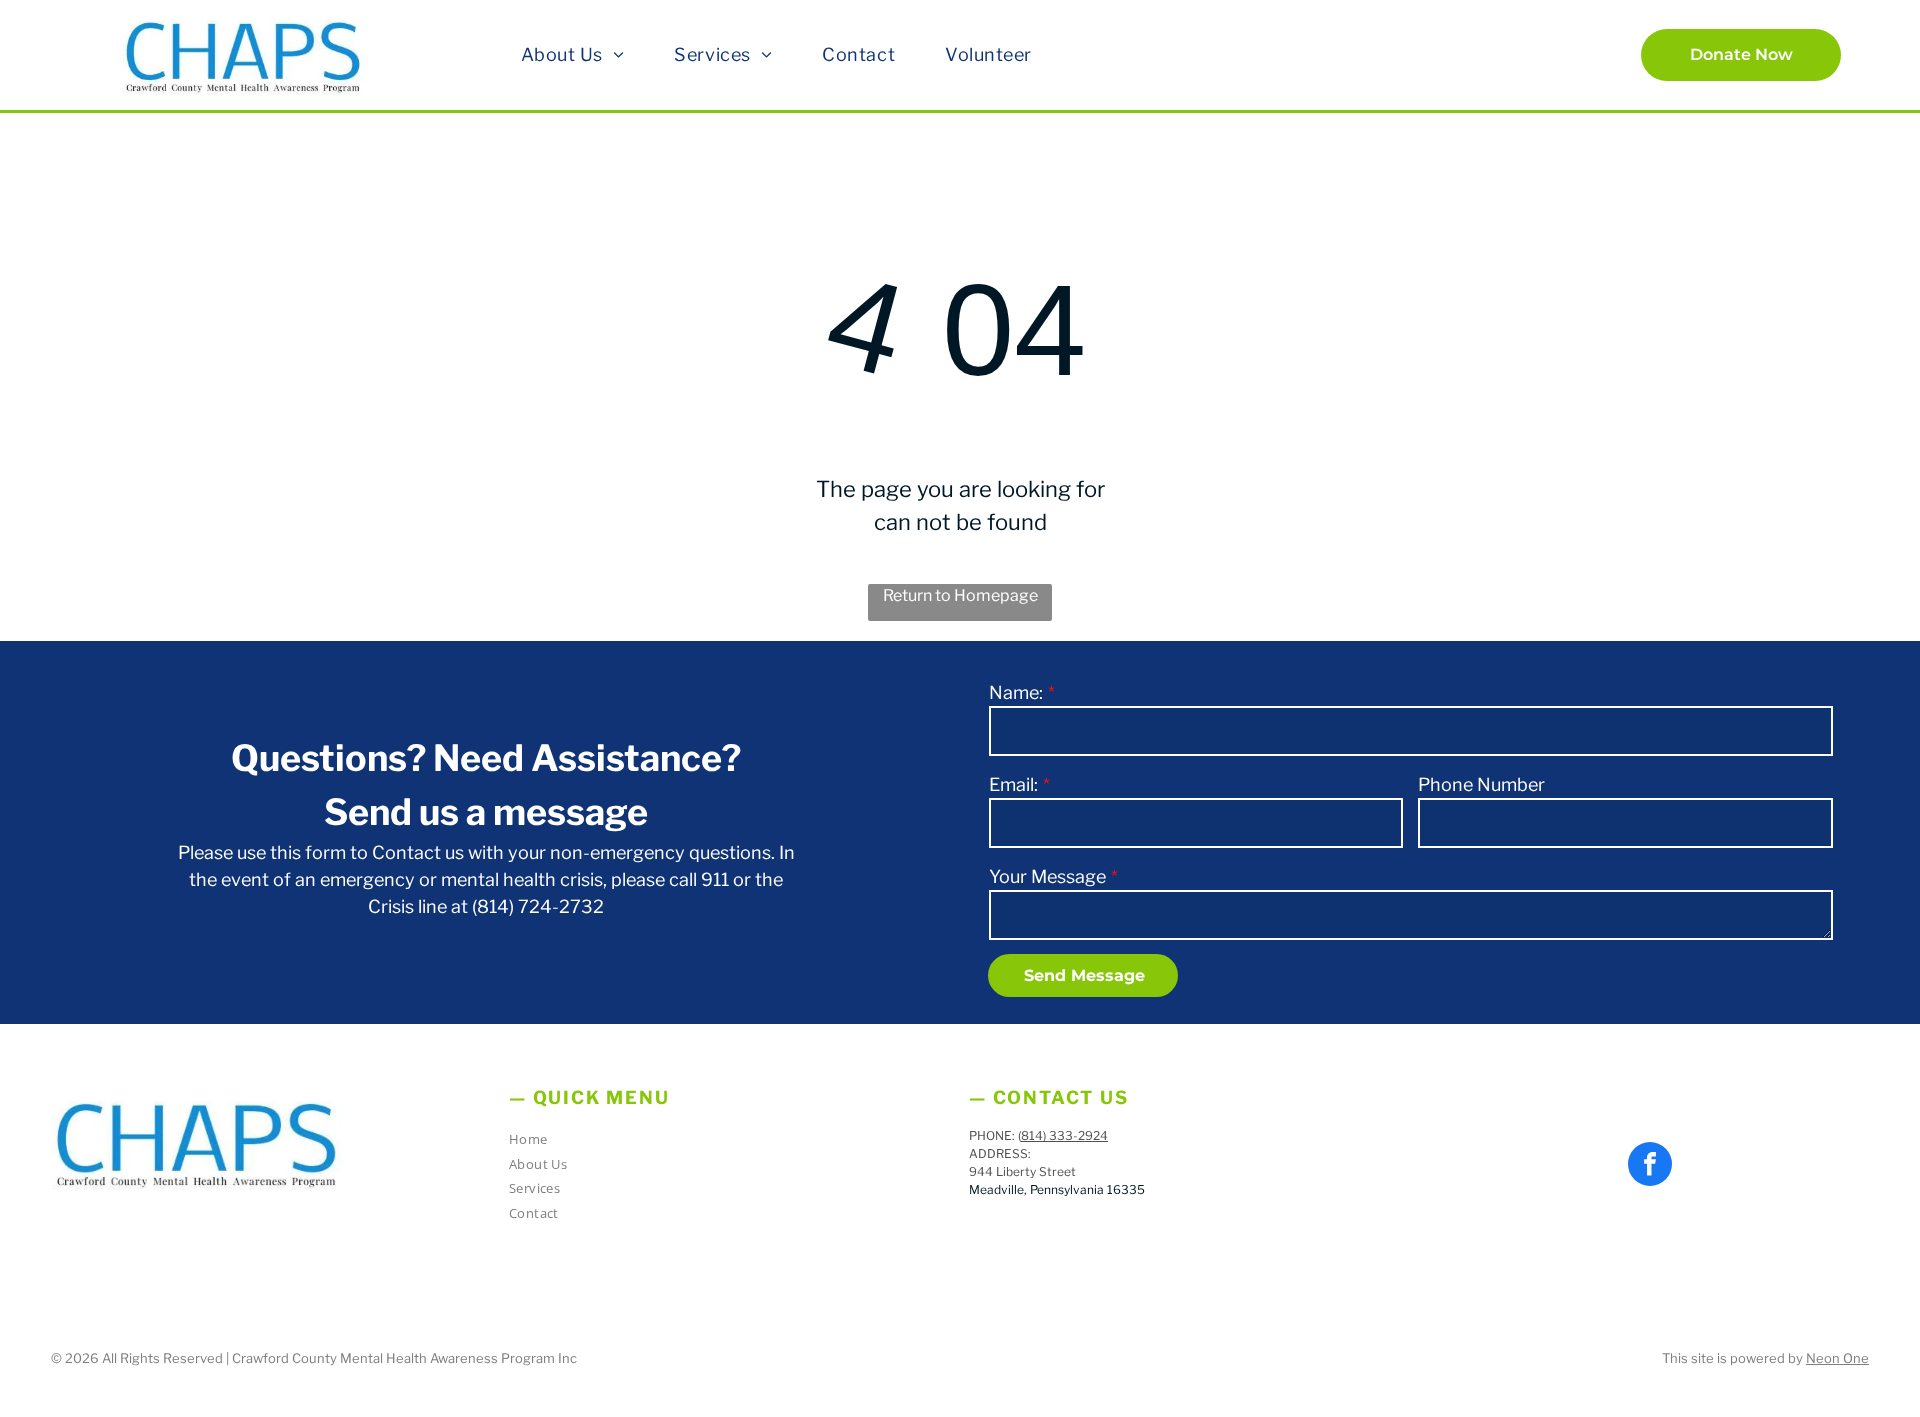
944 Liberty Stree (1020, 1171)
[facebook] (1650, 1166)
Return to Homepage (960, 595)
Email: (1013, 784)
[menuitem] (573, 54)
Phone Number (1481, 784)
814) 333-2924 (1064, 1135)
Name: (1016, 692)
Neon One (1837, 1358)
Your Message (1047, 876)
